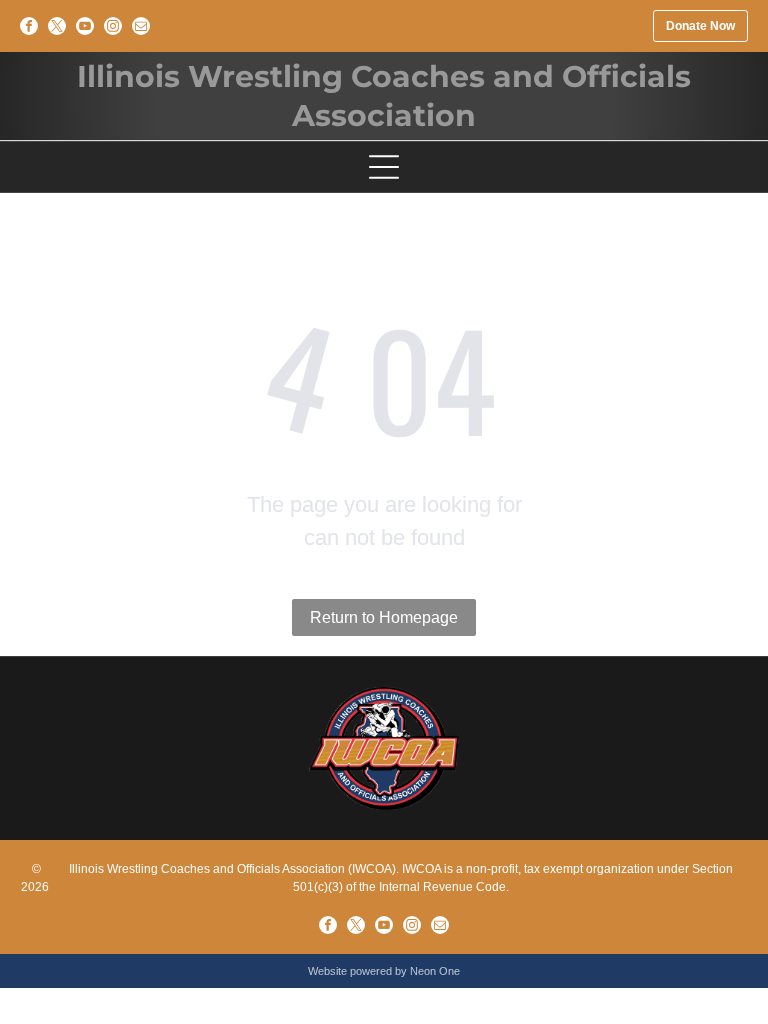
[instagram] (113, 26)
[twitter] (57, 26)
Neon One (435, 971)
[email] (141, 26)
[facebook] (29, 26)
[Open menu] (384, 167)
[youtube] (85, 26)
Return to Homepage (384, 617)
